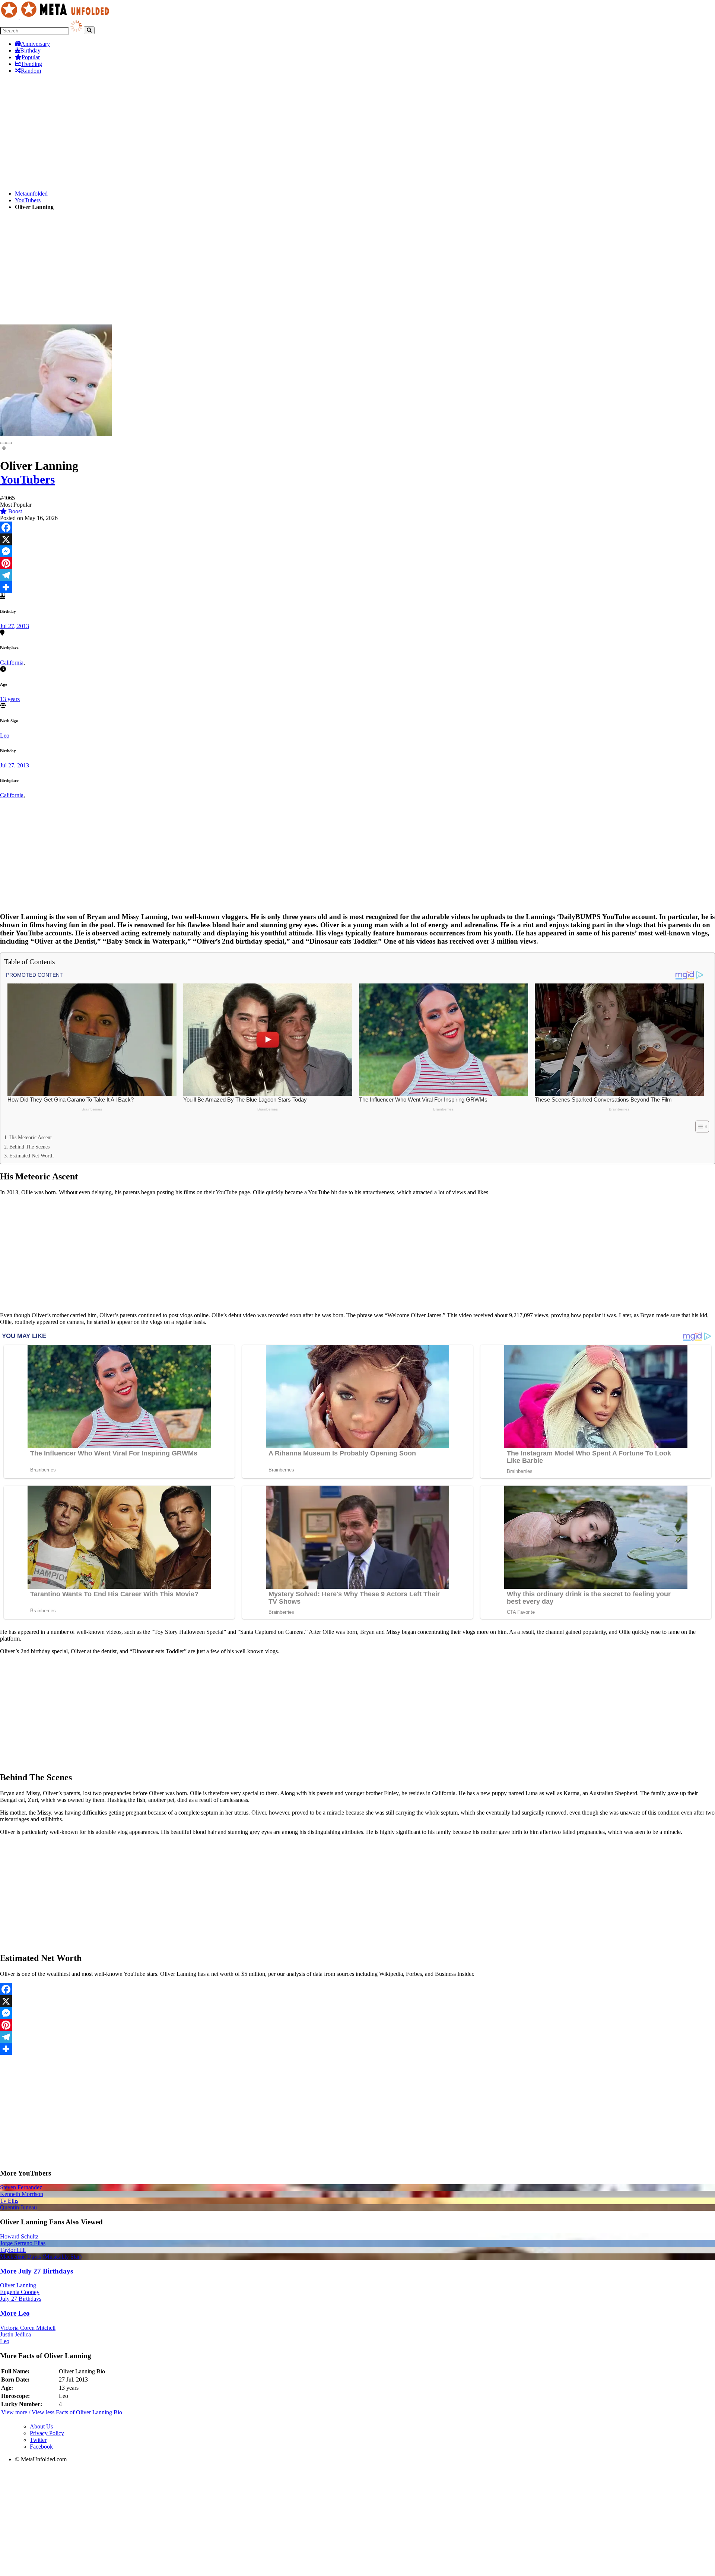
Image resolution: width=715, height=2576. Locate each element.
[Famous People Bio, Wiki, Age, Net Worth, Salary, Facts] (57, 17)
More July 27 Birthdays (36, 2271)
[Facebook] (357, 527)
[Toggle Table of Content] (698, 1127)
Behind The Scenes (29, 1147)
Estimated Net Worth (31, 1156)
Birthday (30, 50)
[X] (357, 539)
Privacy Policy (47, 2433)
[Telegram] (357, 575)
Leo (5, 736)
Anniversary (35, 44)
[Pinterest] (357, 563)
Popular (31, 57)
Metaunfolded (31, 194)
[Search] (89, 30)
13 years (10, 699)
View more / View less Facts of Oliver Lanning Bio (62, 2412)
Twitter (38, 2440)
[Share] (357, 587)
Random (31, 71)
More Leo (15, 2313)
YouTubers (28, 200)
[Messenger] (357, 551)
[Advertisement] (223, 132)
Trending (31, 64)
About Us (41, 2426)
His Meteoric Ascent (31, 1137)
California (12, 663)
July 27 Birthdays (21, 2299)
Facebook (41, 2447)
